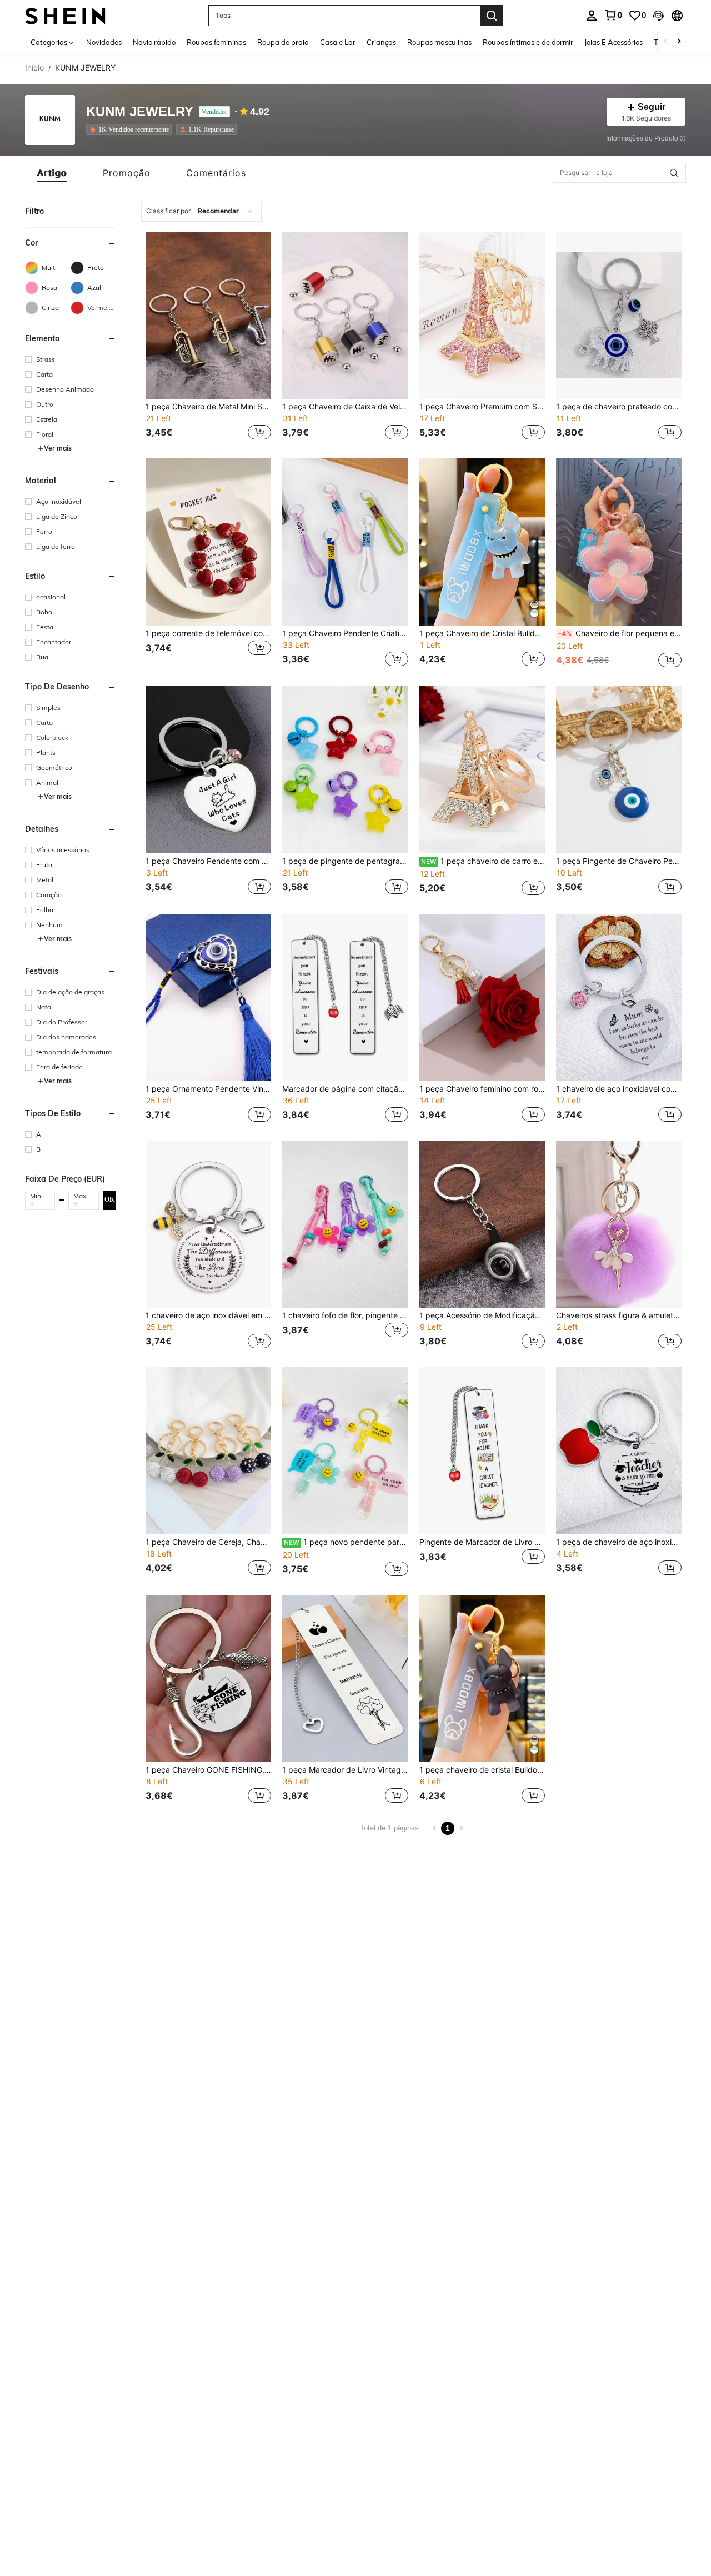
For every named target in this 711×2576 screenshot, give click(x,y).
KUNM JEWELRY (140, 112)
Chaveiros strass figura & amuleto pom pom (619, 1315)
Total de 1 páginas (389, 1828)
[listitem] (131, 129)
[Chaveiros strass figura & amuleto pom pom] (619, 1224)
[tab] (52, 173)
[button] (658, 16)
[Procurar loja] (674, 173)
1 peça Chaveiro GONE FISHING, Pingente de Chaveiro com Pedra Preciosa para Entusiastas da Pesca (208, 1770)
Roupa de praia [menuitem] (283, 42)
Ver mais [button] (58, 448)
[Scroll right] (679, 42)
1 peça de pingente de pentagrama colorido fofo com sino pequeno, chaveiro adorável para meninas (345, 861)
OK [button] (109, 1199)
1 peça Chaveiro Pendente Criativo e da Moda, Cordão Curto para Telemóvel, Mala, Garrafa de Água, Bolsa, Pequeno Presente (345, 633)
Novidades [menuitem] (104, 42)
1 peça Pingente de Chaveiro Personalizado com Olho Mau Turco (619, 861)
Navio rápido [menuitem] (154, 42)
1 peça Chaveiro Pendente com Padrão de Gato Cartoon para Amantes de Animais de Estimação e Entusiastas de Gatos (208, 861)
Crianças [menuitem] (381, 42)
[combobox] (201, 211)
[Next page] (461, 1828)
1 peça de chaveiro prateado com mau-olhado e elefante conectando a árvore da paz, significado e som (619, 407)
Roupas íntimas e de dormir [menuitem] (528, 42)
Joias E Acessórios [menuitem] (614, 42)
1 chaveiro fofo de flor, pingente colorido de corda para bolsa (345, 1315)
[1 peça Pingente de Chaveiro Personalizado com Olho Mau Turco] (619, 770)
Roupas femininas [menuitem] (216, 42)
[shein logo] (65, 15)
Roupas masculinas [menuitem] (439, 42)
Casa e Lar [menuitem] (338, 42)
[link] (613, 15)
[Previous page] (434, 1828)
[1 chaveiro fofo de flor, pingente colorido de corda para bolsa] (345, 1224)
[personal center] (592, 16)
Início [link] (34, 68)
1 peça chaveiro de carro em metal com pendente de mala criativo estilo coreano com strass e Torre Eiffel (483, 861)
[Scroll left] (665, 42)
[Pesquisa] (492, 16)
